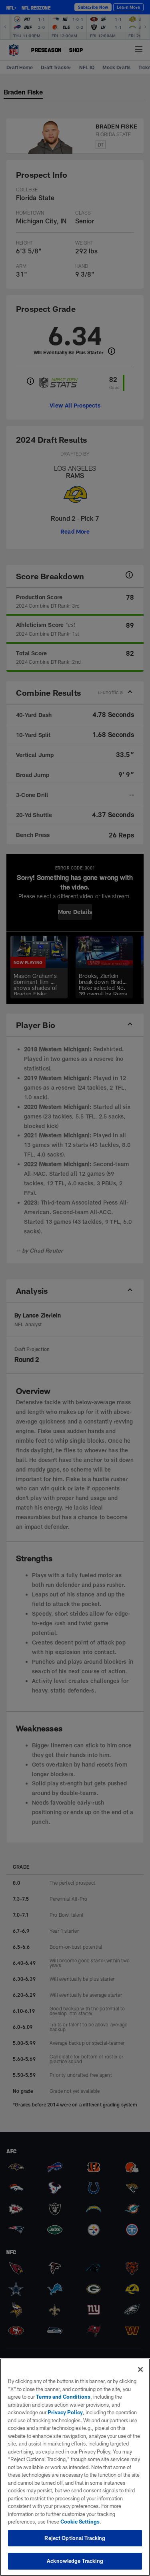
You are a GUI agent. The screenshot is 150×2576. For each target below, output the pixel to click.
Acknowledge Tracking (75, 2561)
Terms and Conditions (63, 2397)
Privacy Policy (65, 2412)
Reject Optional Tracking (75, 2538)
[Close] (140, 2369)
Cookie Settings (80, 2522)
